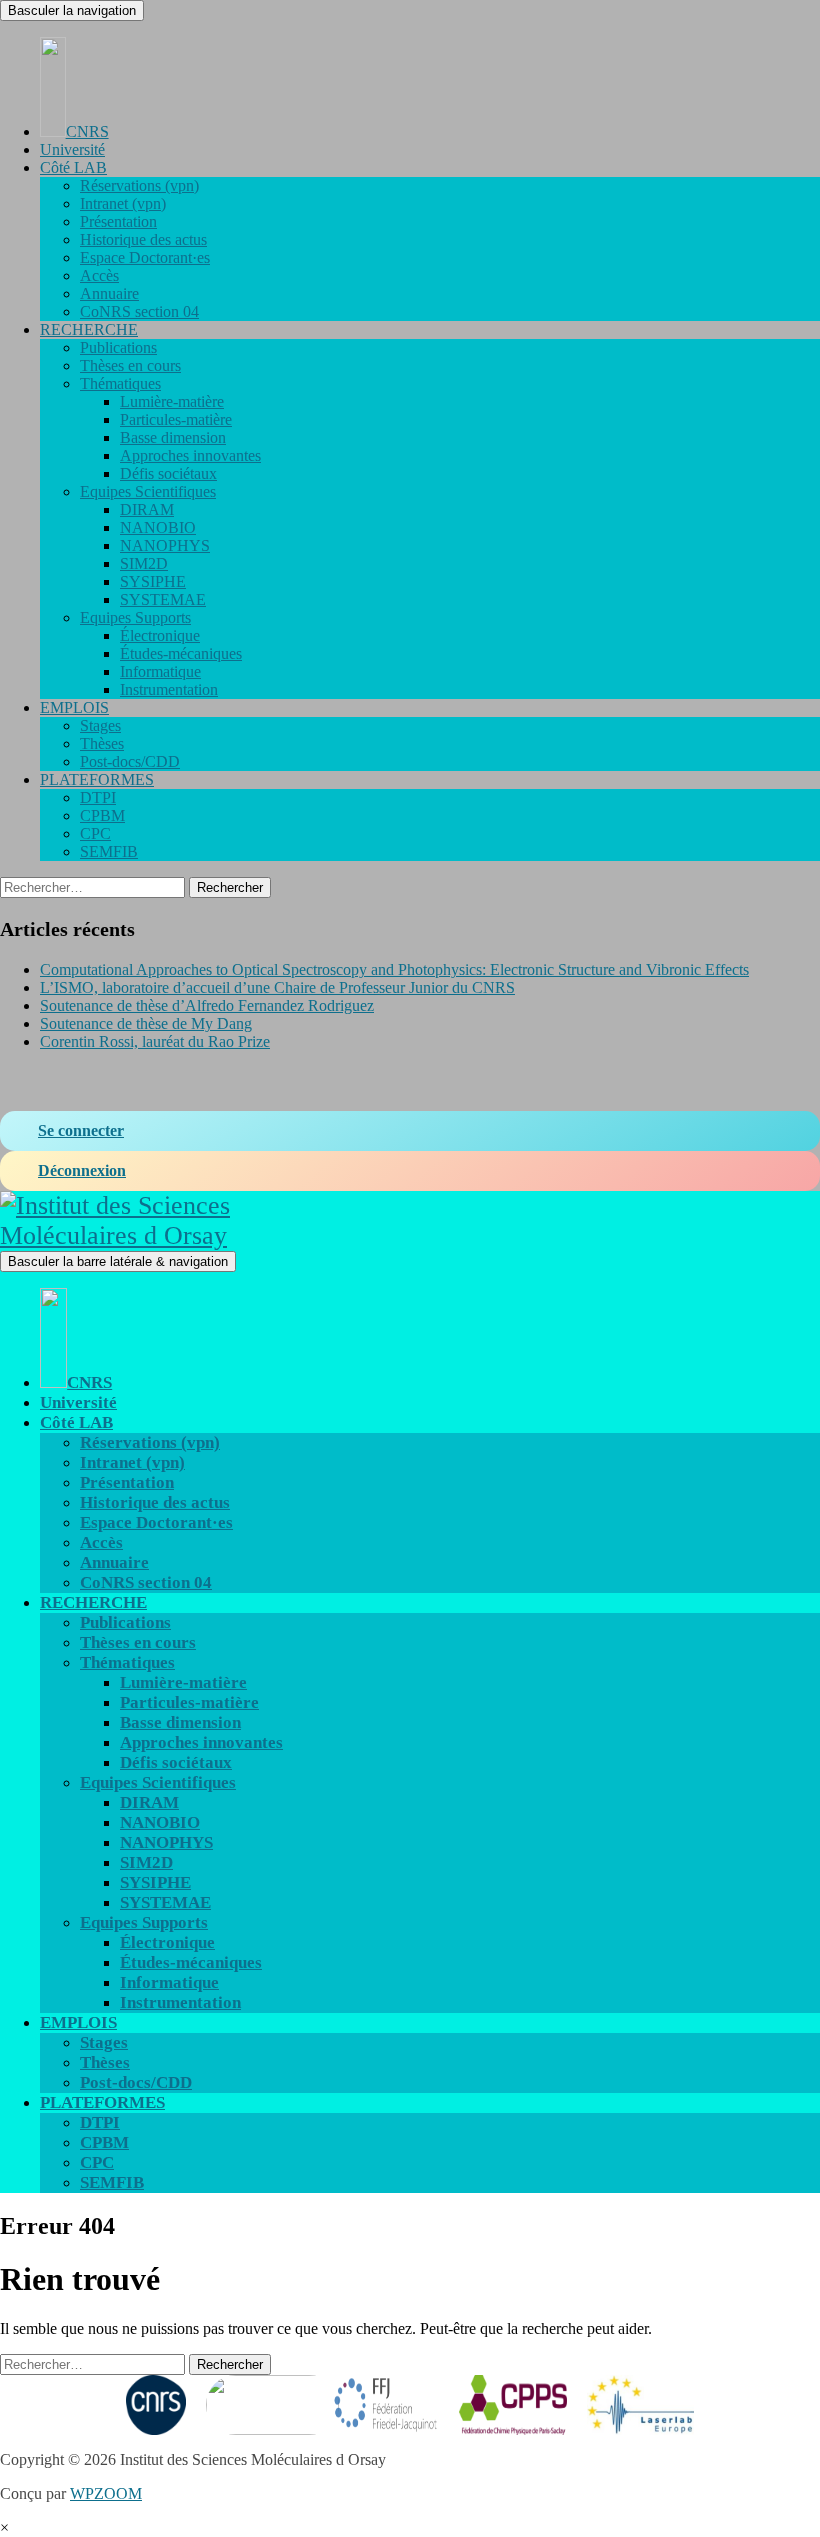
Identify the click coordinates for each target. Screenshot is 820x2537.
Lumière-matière (172, 401)
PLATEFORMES (97, 779)
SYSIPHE (153, 581)
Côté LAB (73, 167)
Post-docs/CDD (130, 761)
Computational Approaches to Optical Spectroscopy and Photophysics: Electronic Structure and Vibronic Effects (394, 969)
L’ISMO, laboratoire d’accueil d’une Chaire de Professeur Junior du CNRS (277, 987)
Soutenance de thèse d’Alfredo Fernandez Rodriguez (207, 1005)
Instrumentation (169, 689)
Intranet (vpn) (123, 203)
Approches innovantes (190, 455)
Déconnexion (82, 1170)
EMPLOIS (74, 707)
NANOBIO (158, 527)
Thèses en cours (130, 365)
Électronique (160, 635)
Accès (99, 275)
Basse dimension (173, 437)
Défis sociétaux (168, 473)
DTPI (98, 797)
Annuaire (109, 293)
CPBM (102, 815)
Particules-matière (176, 419)
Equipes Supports (135, 617)
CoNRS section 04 (139, 311)
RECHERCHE (89, 329)
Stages (100, 725)
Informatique (160, 671)
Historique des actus (143, 239)
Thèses (102, 743)
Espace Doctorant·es (145, 257)
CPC (95, 833)
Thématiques (120, 383)
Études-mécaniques (181, 653)
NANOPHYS (165, 545)
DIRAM (147, 509)
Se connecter (81, 1130)
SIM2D (144, 563)
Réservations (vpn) (139, 185)
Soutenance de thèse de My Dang (146, 1023)
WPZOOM (106, 2493)
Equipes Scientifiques (148, 491)
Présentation (118, 221)
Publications (118, 347)
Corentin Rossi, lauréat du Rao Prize (155, 1041)
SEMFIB (109, 851)
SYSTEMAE (163, 599)
